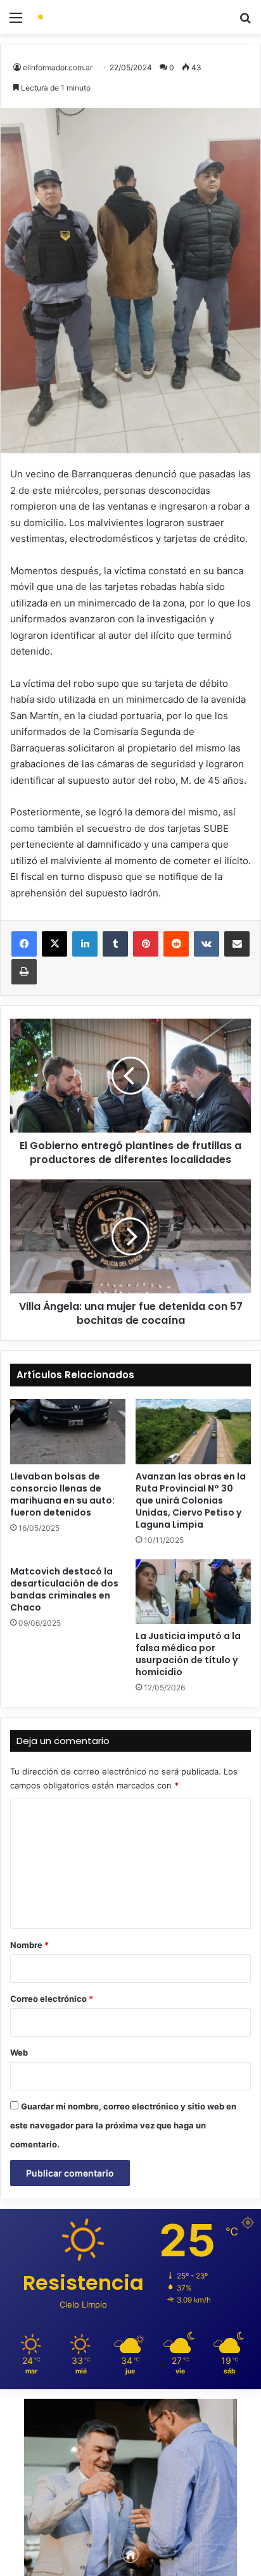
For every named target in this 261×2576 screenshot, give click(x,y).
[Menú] (16, 22)
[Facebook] (24, 944)
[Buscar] (245, 22)
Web (19, 2052)
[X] (54, 944)
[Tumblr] (115, 944)
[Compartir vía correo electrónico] (237, 944)
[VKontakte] (207, 944)
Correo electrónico (52, 1999)
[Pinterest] (146, 944)
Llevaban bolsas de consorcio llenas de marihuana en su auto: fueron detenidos (62, 1494)
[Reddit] (176, 944)
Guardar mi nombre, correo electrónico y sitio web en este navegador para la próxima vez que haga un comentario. (123, 2125)
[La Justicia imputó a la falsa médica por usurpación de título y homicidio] (193, 1592)
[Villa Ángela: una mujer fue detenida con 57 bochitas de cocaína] (130, 1236)
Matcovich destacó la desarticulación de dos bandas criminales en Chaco (64, 1589)
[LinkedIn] (85, 944)
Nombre (29, 1945)
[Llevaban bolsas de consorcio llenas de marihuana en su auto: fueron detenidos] (68, 1432)
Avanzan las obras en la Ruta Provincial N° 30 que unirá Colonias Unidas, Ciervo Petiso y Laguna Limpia (191, 1500)
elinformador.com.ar (58, 67)
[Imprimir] (24, 972)
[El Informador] (82, 17)
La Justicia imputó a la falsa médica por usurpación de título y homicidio (188, 1654)
